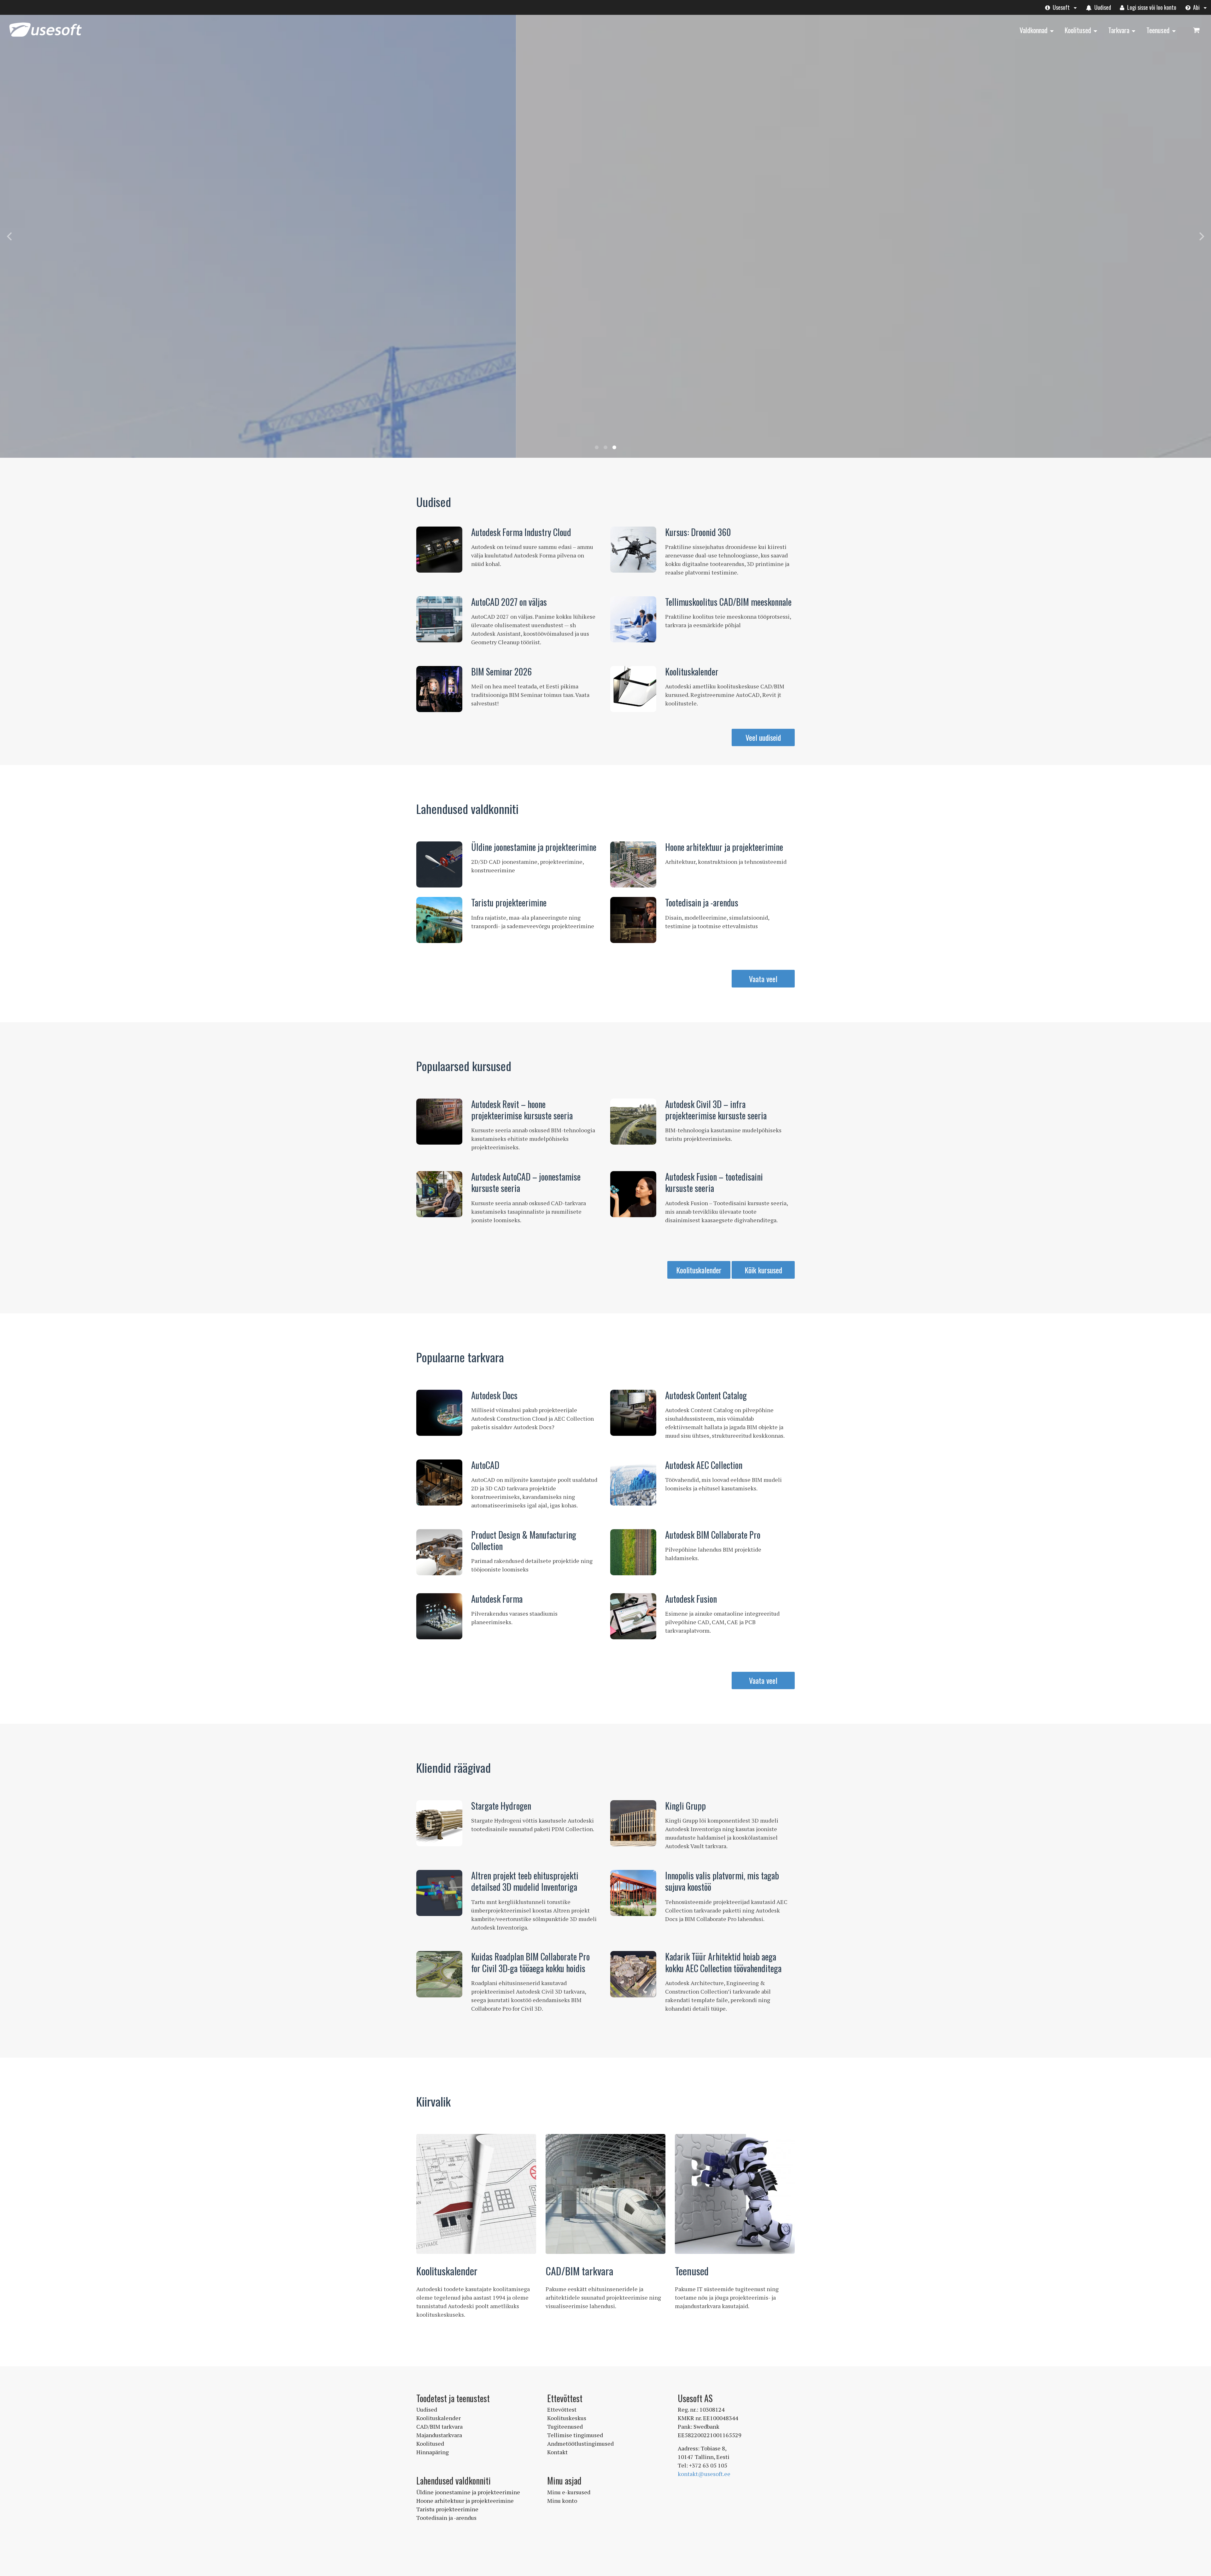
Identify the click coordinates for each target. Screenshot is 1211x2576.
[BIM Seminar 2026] (439, 689)
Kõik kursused (763, 1270)
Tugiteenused (565, 2426)
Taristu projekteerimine (509, 902)
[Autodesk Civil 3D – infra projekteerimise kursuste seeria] (633, 1122)
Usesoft (1061, 7)
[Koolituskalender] (633, 689)
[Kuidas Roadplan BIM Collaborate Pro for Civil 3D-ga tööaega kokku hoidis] (439, 1974)
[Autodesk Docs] (439, 1413)
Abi (1196, 7)
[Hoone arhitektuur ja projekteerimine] (633, 864)
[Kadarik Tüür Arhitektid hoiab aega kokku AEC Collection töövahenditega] (633, 1974)
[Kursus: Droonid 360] (633, 550)
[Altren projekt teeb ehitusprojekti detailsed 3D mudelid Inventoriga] (439, 1893)
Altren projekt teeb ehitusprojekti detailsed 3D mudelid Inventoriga (525, 1881)
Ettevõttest (562, 2409)
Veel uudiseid (763, 737)
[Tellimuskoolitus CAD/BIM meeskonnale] (633, 619)
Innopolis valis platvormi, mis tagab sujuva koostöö (722, 1881)
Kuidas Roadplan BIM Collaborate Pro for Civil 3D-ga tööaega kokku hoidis (530, 1962)
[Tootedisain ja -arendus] (633, 920)
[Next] (1201, 236)
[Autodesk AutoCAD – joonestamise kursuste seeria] (439, 1194)
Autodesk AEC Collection (704, 1465)
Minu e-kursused (569, 2492)
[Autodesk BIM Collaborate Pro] (633, 1552)
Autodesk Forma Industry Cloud (521, 532)
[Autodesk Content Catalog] (633, 1413)
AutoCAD (485, 1465)
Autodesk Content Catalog (706, 1395)
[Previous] (10, 236)
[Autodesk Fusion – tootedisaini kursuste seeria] (633, 1194)
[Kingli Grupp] (633, 1823)
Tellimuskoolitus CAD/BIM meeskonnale (728, 602)
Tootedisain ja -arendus (702, 902)
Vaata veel (763, 979)
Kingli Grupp (685, 1806)
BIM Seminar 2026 (501, 672)
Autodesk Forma (497, 1599)
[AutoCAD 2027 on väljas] (439, 619)
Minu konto (562, 2501)
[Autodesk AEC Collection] (633, 1483)
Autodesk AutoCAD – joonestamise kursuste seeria (526, 1182)
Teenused (1158, 30)
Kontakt (557, 2452)
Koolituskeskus (567, 2418)
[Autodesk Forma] (439, 1616)
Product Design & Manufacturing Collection (524, 1540)
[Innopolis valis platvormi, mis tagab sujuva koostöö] (633, 1893)
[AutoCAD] (439, 1483)
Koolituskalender (692, 672)
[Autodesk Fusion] (633, 1616)
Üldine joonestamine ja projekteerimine (534, 847)
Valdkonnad (1034, 30)
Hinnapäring (433, 2452)
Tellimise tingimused (575, 2435)
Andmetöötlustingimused (580, 2443)
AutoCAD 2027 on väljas (509, 602)
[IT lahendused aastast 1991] (45, 37)
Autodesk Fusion (691, 1599)
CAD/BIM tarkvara (579, 2271)
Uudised (1102, 7)
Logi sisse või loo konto (1151, 7)
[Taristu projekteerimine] (439, 920)
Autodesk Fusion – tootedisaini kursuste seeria (714, 1182)
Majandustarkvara (439, 2435)
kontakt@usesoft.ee (704, 2474)
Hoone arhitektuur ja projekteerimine (724, 847)
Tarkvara (1119, 30)
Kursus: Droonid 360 (698, 532)
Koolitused (1078, 30)
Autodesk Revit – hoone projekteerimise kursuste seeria (522, 1110)
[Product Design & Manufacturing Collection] (439, 1552)
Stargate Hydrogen (501, 1806)
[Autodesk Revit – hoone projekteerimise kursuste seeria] (439, 1122)
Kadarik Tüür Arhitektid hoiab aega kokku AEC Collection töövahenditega (723, 1962)
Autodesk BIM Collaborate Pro (713, 1535)
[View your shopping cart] (1196, 30)
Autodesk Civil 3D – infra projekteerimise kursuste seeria (716, 1110)
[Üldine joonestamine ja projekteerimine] (439, 864)
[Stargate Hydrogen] (439, 1823)
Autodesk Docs (494, 1395)
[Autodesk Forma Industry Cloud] (439, 550)
